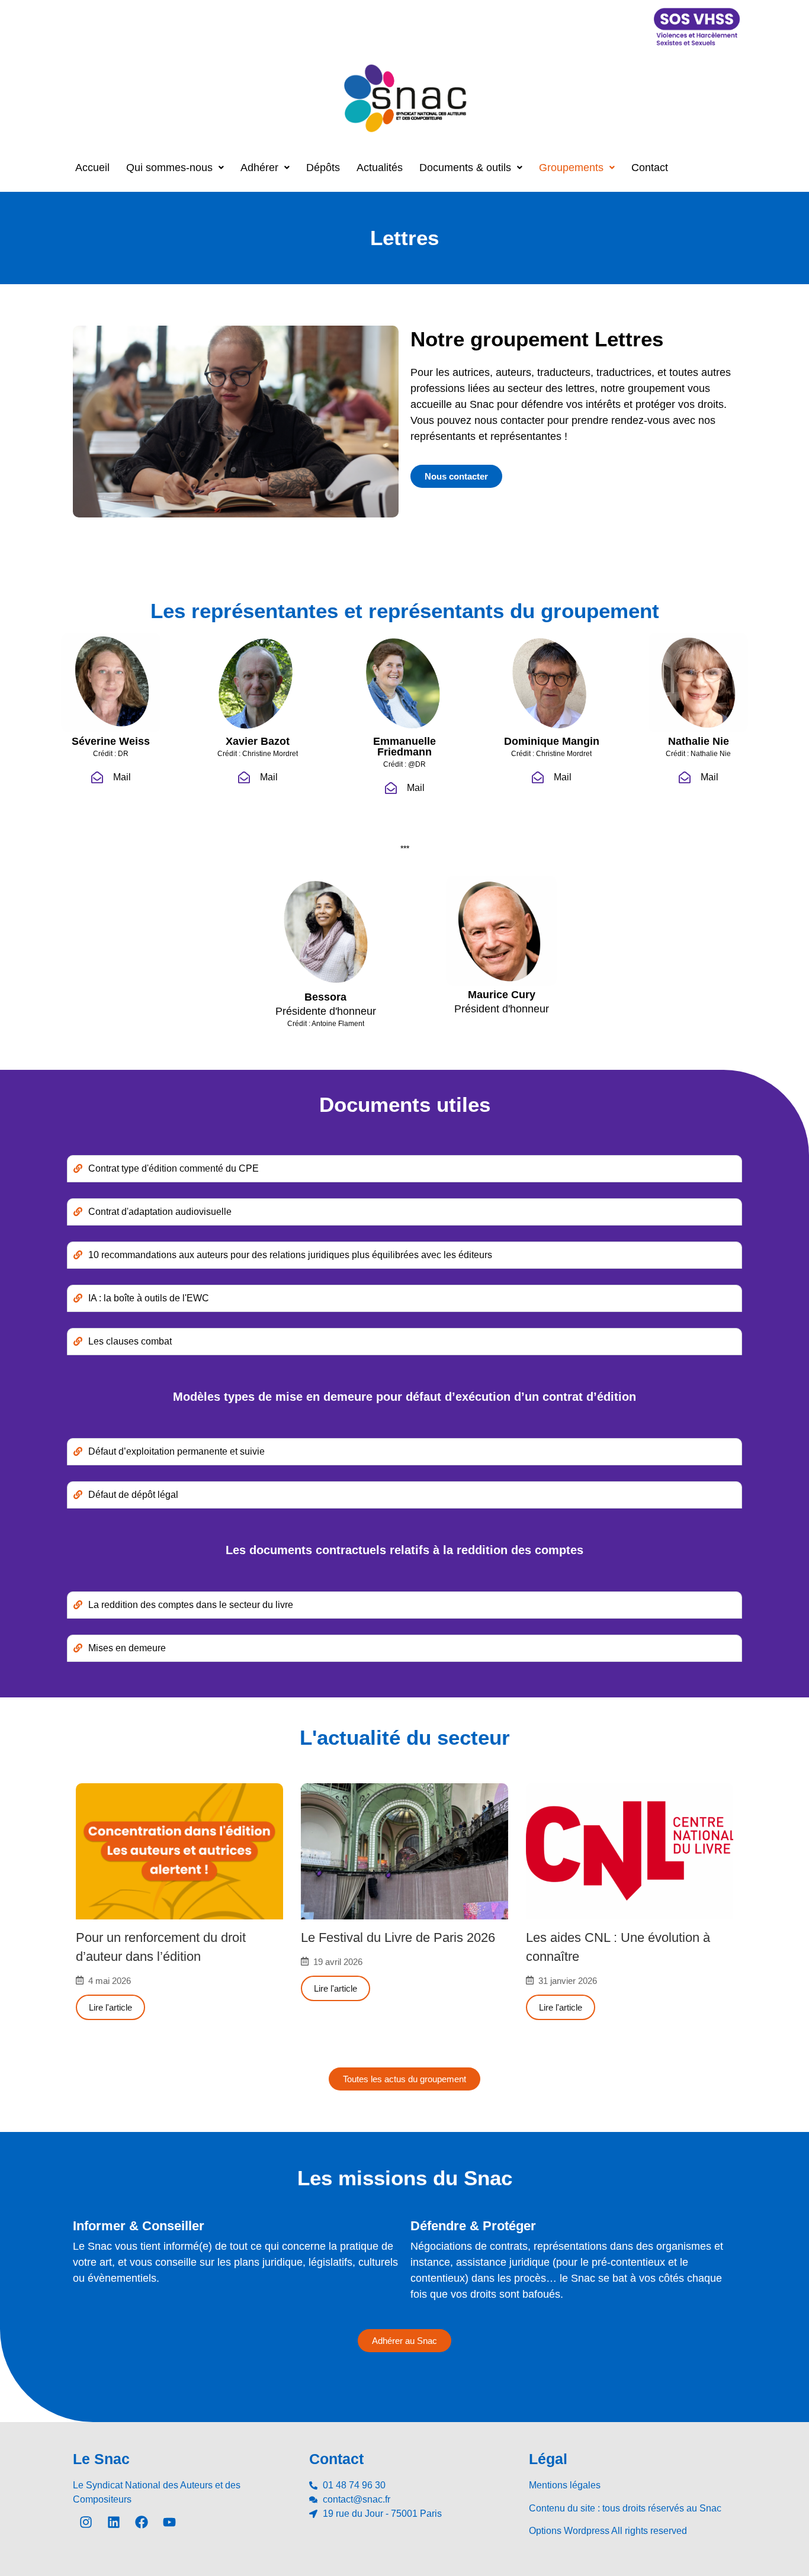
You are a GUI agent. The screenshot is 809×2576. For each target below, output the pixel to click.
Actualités (380, 168)
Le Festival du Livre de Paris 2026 (398, 1937)
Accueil (92, 168)
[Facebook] (142, 2522)
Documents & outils (465, 168)
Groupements (571, 168)
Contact (650, 168)
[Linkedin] (114, 2522)
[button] (175, 168)
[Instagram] (86, 2522)
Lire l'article (110, 2007)
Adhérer (259, 168)
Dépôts (323, 168)
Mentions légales (565, 2485)
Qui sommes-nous (169, 168)
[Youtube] (169, 2522)
